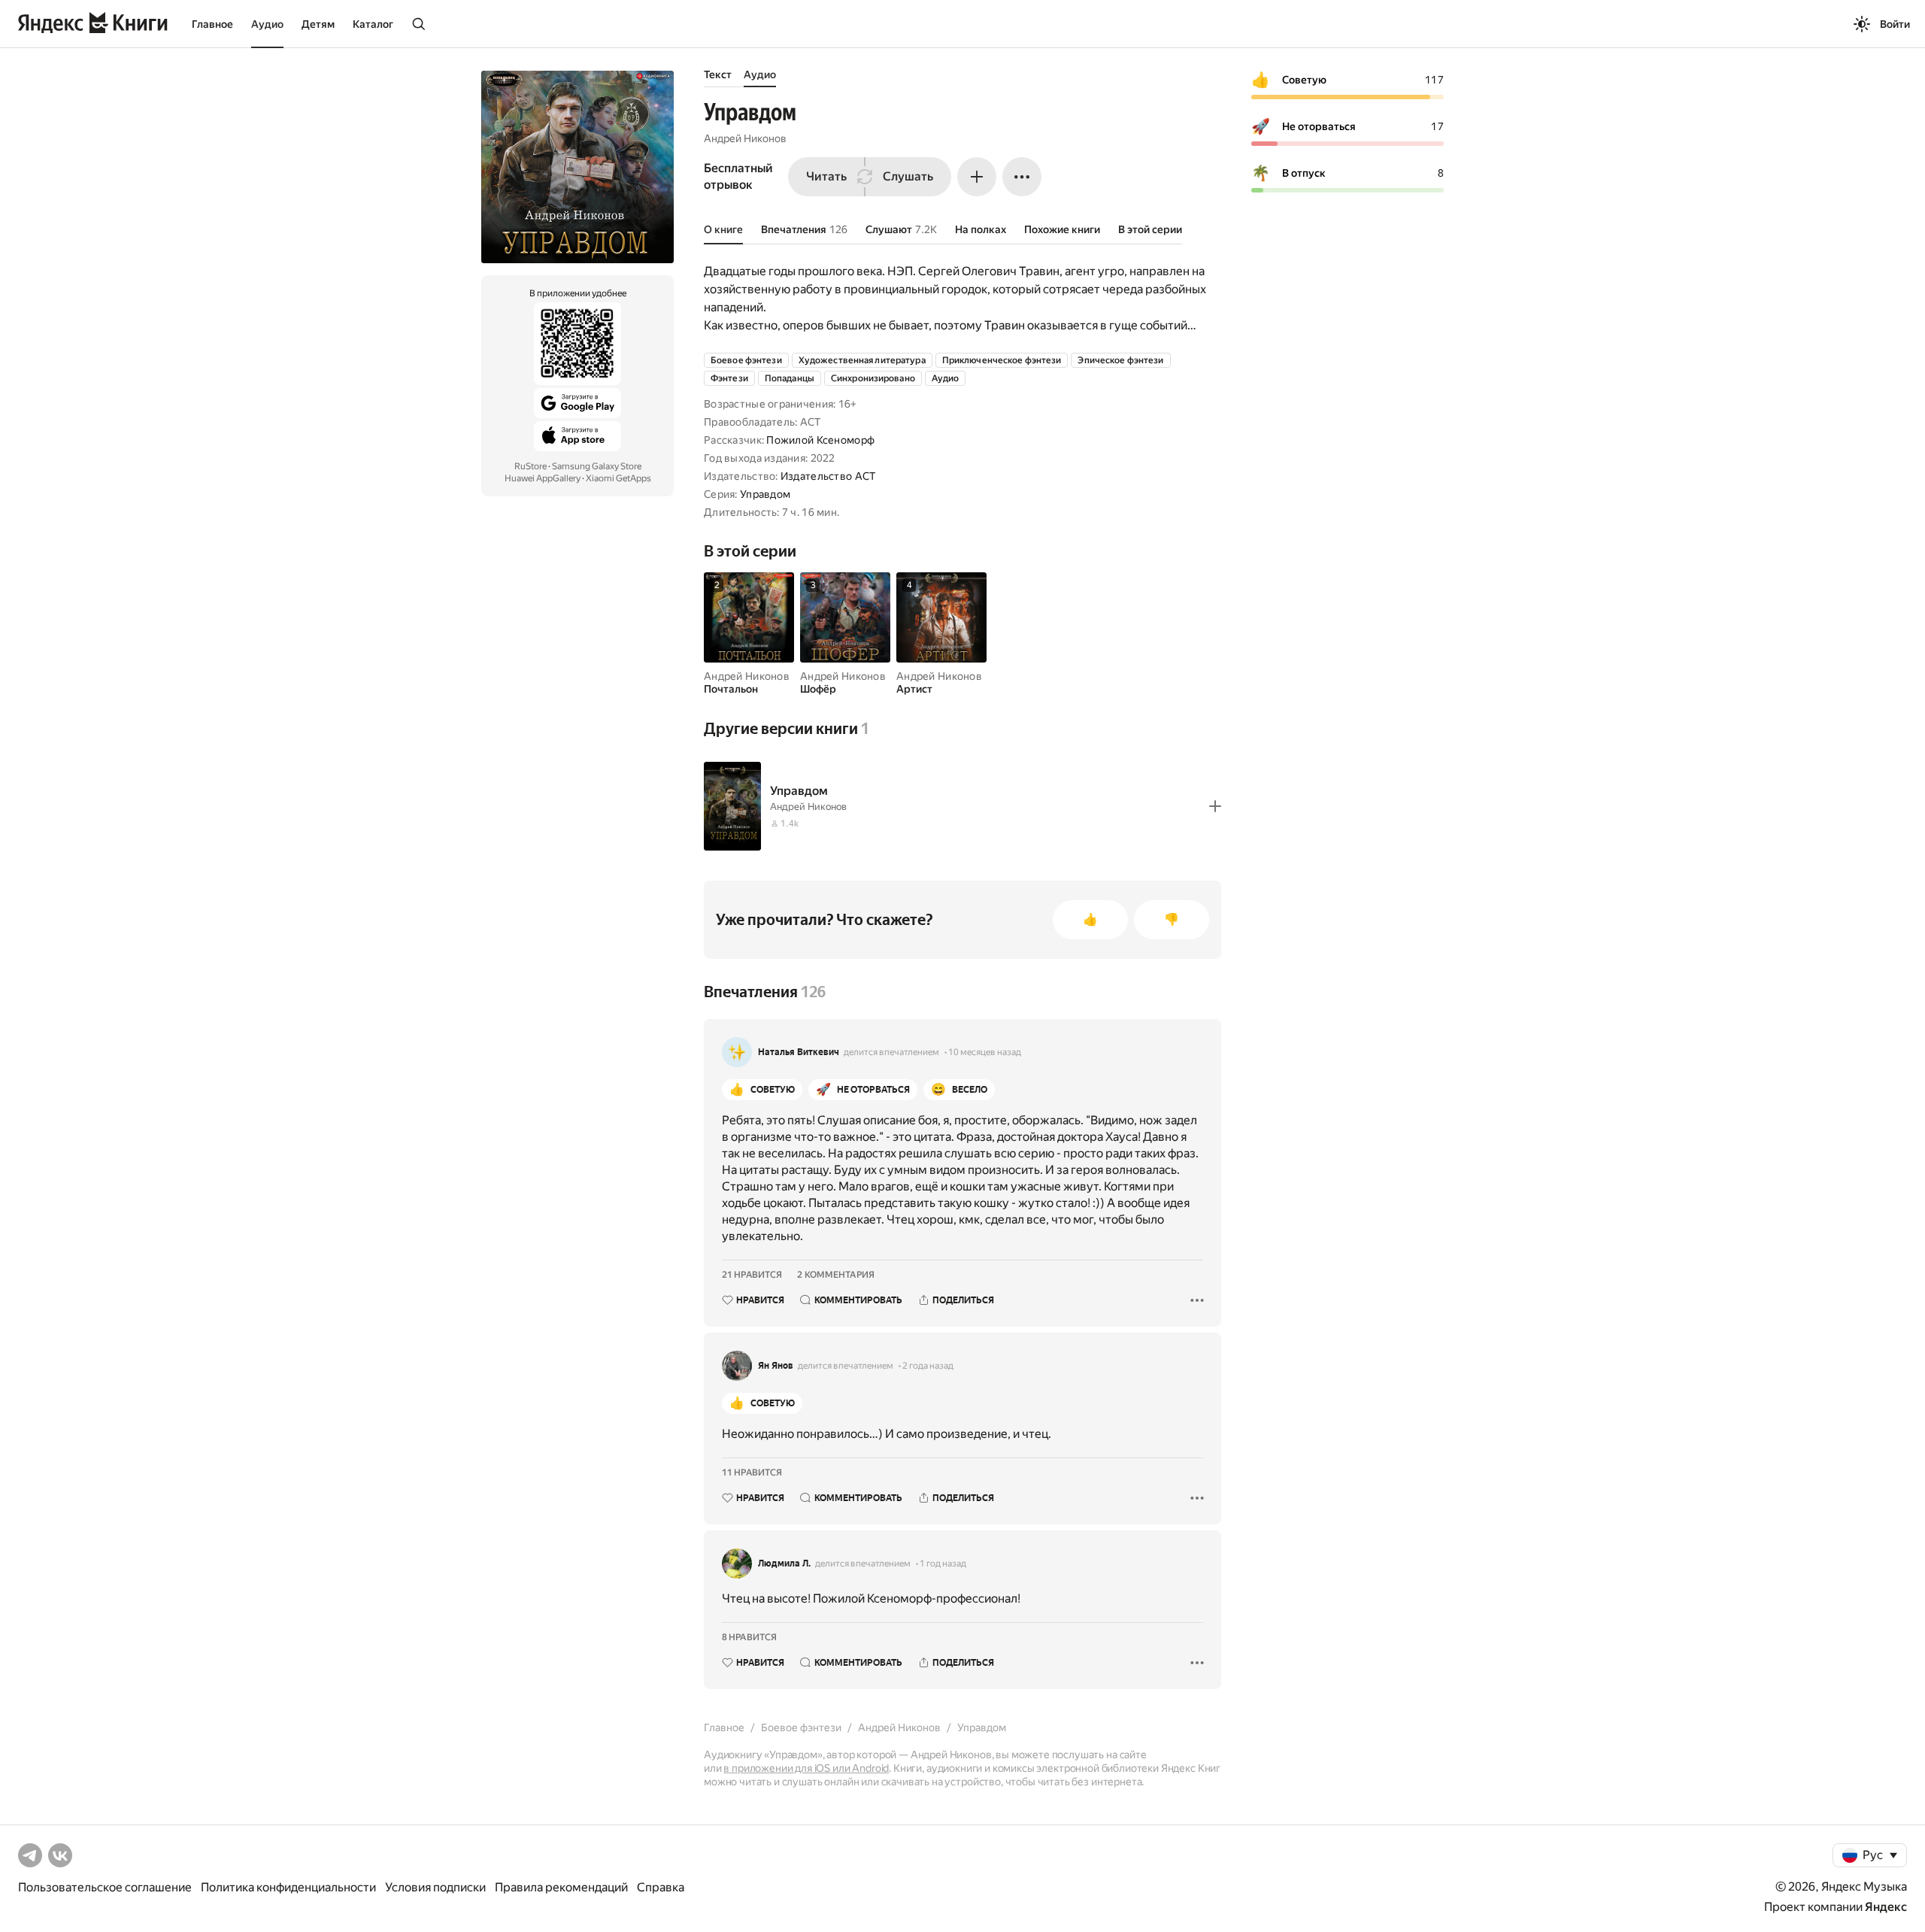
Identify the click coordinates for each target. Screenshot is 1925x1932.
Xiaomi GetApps (618, 478)
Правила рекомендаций (561, 1887)
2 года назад (928, 1366)
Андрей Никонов (745, 138)
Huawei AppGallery (543, 478)
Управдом (765, 494)
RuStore (531, 466)
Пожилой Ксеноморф (820, 440)
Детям (318, 24)
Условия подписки (435, 1887)
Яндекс (1886, 1907)
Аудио (267, 24)
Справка (661, 1887)
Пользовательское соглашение (105, 1887)
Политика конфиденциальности (288, 1887)
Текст (718, 74)
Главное (212, 24)
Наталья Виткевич (799, 1052)
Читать (826, 176)
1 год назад (943, 1563)
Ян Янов (776, 1366)
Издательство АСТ (828, 476)
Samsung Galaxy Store (597, 466)
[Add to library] (1215, 806)
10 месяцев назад (985, 1052)
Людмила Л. (784, 1563)
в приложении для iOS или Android (806, 1768)
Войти (1895, 24)
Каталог (373, 24)
